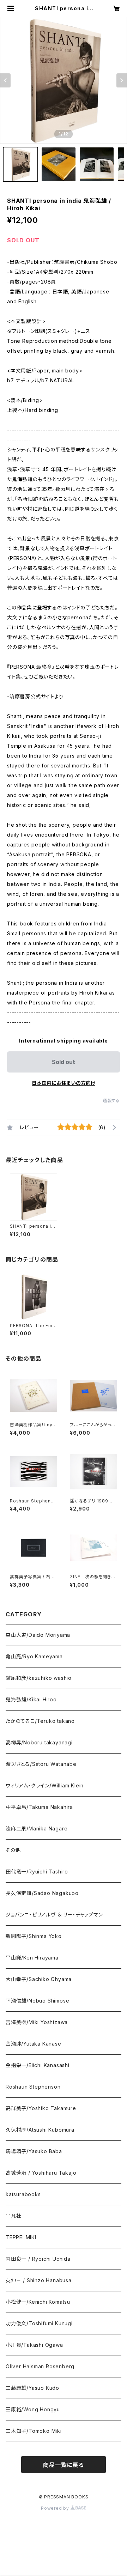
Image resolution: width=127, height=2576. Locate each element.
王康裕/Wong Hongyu (33, 2409)
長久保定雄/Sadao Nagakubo (42, 1893)
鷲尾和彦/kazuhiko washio (39, 1678)
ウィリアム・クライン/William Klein (45, 1785)
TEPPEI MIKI (21, 2237)
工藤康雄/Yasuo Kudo (32, 2388)
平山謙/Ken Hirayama (32, 1958)
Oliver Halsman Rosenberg (40, 2366)
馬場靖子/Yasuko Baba (34, 2151)
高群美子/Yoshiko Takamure (41, 2108)
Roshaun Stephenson (33, 2087)
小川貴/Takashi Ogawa (34, 2345)
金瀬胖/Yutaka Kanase (34, 2044)
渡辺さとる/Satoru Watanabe (41, 1764)
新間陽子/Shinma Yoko (34, 1936)
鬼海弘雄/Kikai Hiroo (31, 1699)
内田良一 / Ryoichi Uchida (38, 2259)
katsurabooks (23, 2194)
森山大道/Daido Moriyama (38, 1635)
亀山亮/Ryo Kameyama (34, 1656)
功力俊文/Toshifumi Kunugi (39, 2323)
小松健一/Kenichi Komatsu (38, 2302)
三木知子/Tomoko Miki (34, 2431)
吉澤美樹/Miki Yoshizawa (37, 2022)
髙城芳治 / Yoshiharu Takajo (41, 2173)
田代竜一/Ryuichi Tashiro (37, 1872)
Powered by (56, 2508)
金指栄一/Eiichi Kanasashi (38, 2065)
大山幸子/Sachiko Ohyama (39, 1979)
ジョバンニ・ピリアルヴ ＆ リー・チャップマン (54, 1915)
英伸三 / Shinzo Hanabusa (39, 2280)
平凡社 (13, 2216)
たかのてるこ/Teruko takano (40, 1721)
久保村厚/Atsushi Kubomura (40, 2130)
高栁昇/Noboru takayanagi (39, 1742)
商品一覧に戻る (64, 2465)
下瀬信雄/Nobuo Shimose (37, 2001)
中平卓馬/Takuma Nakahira (39, 1807)
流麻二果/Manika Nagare (37, 1828)
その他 (13, 1850)
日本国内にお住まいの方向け (64, 1083)
